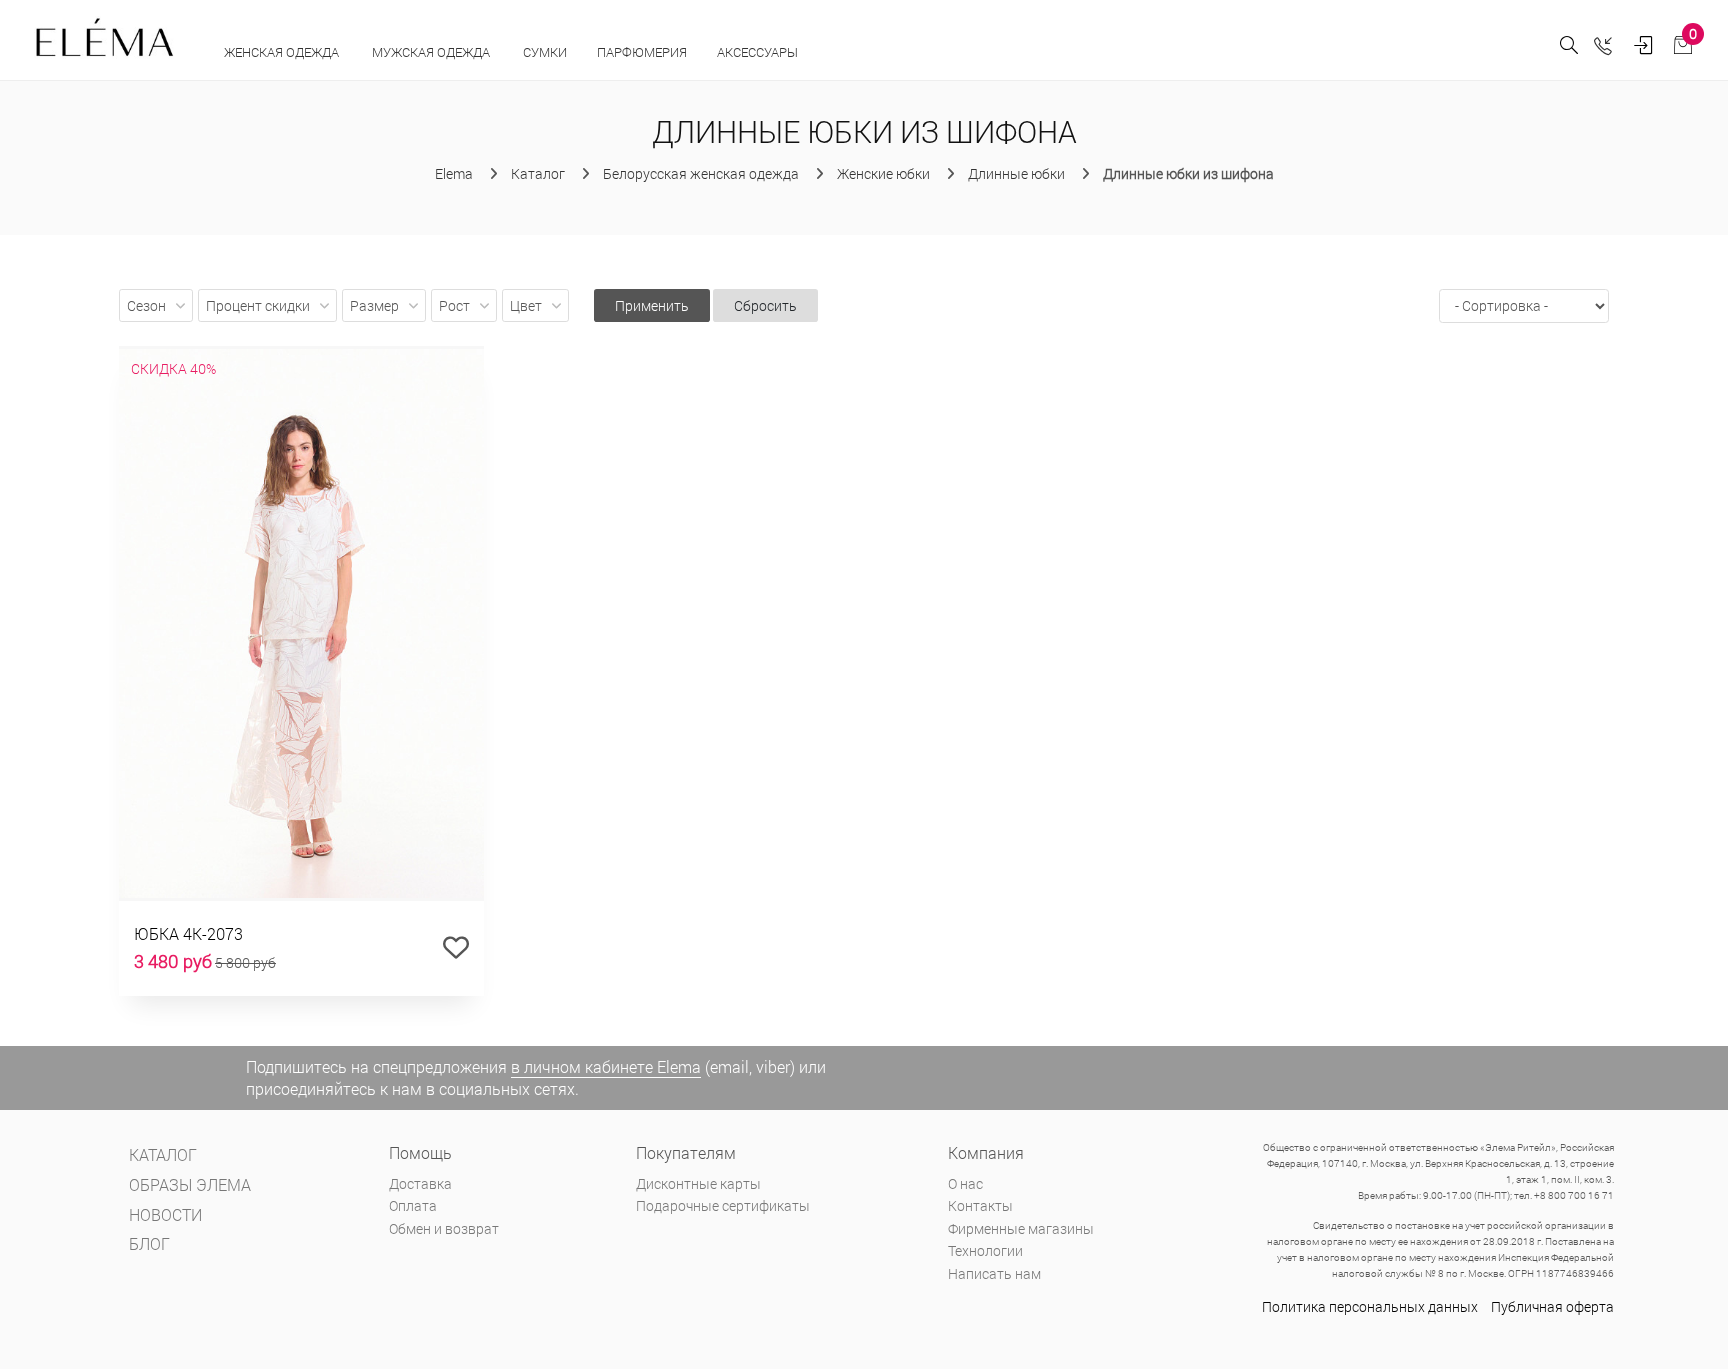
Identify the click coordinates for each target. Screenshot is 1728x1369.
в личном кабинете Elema (606, 1066)
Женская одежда (283, 52)
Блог (149, 1243)
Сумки (545, 52)
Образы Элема (190, 1184)
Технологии (985, 1250)
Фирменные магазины (1021, 1228)
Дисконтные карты (698, 1183)
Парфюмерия (642, 52)
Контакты (980, 1205)
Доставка (420, 1183)
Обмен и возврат (444, 1228)
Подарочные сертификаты (723, 1205)
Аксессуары (759, 52)
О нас (965, 1183)
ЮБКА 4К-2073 (188, 933)
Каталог (163, 1154)
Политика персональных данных (1370, 1306)
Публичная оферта (1552, 1306)
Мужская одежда (432, 52)
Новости (165, 1214)
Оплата (413, 1205)
